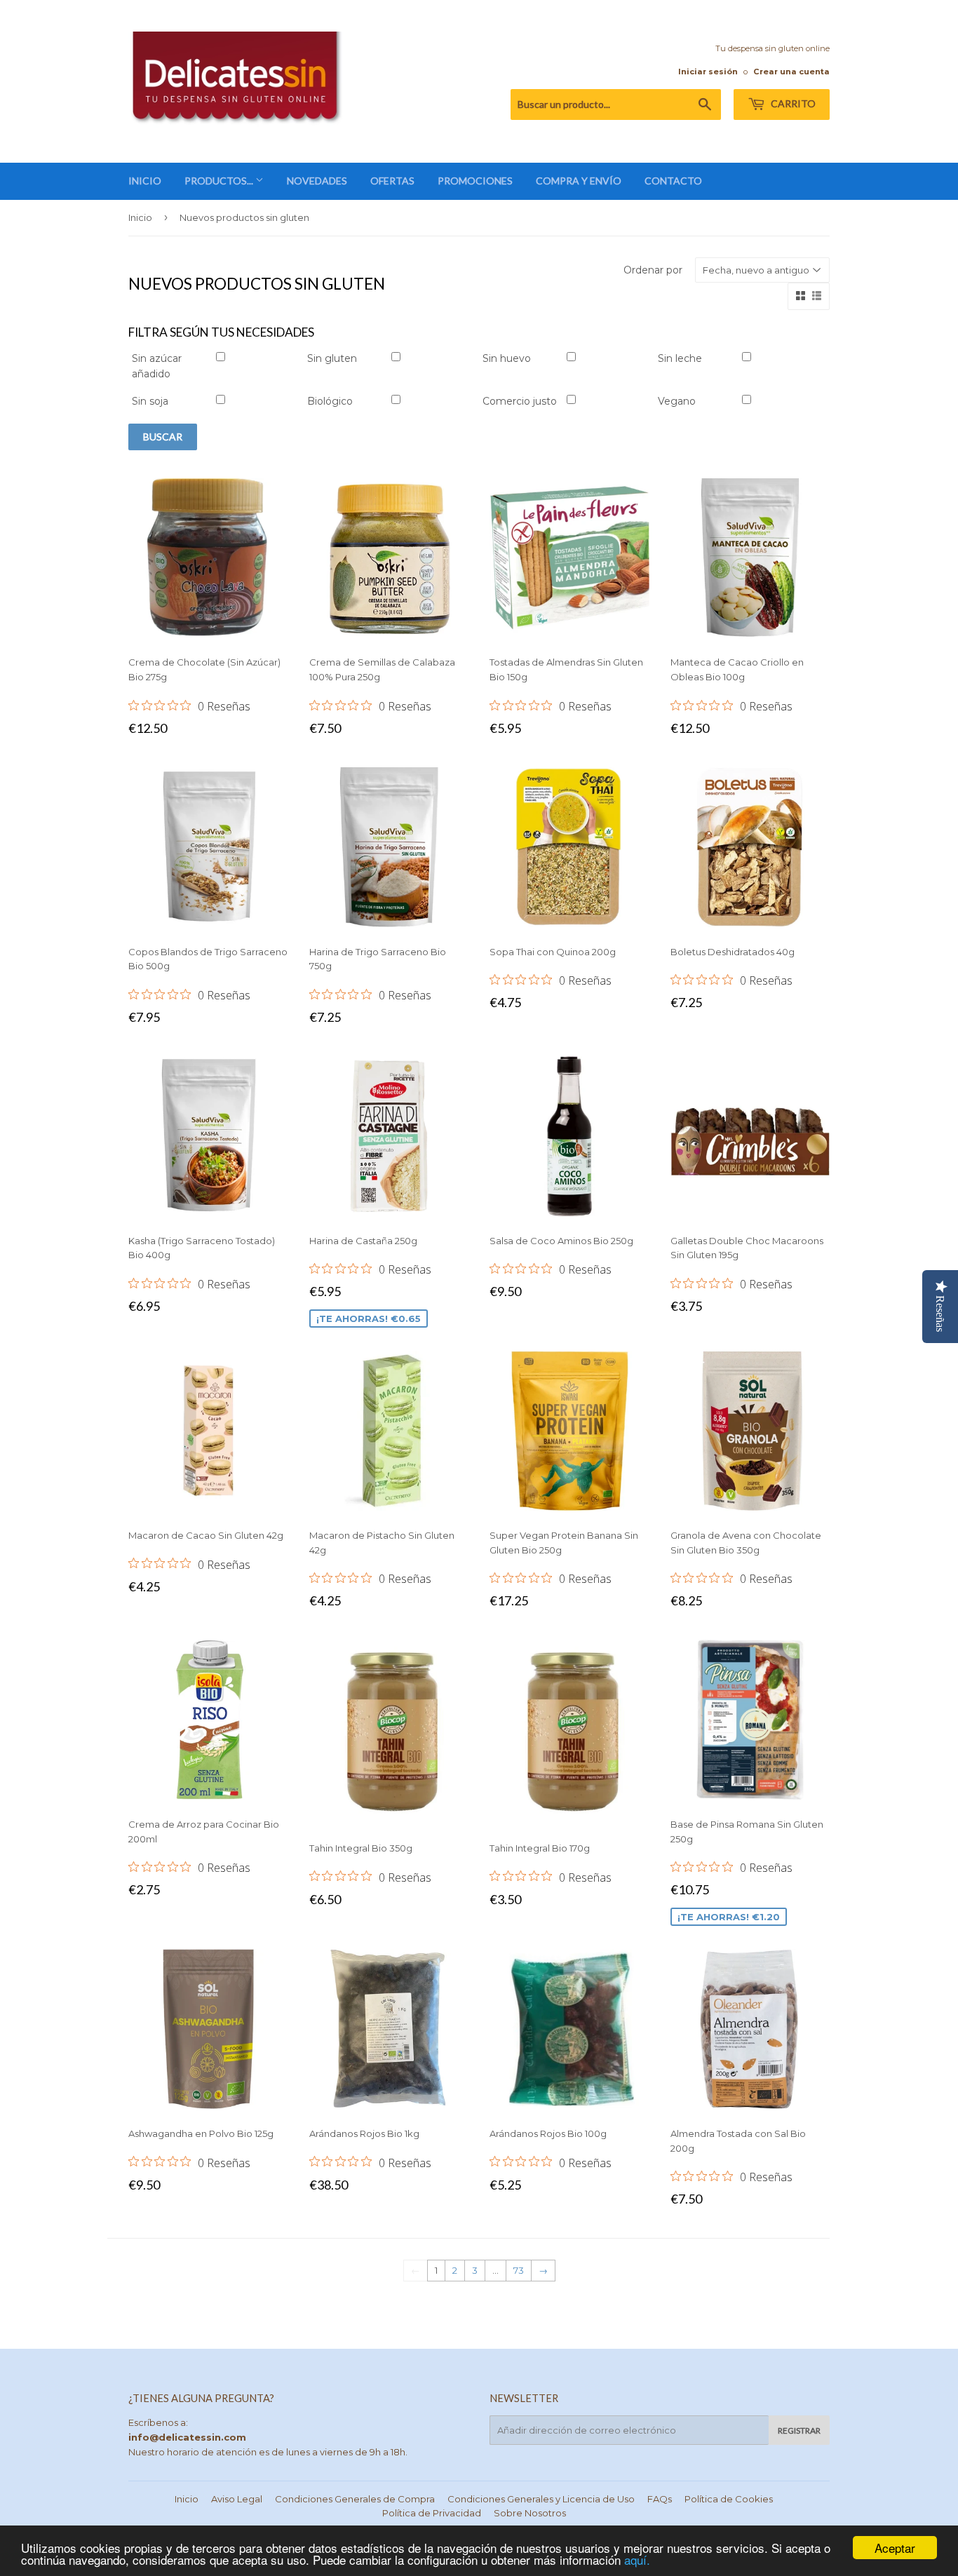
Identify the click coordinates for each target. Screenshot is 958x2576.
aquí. (637, 2560)
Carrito (792, 103)
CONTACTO (673, 181)
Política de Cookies (729, 2499)
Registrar (799, 2430)
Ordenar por (653, 270)
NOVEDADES (317, 181)
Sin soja (150, 401)
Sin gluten (332, 358)
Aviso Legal (237, 2499)
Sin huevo (507, 358)
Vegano (677, 401)
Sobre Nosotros (530, 2513)
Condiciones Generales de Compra (355, 2499)
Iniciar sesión (708, 72)
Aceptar (895, 2548)
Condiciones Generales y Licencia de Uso (541, 2499)
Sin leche (680, 358)
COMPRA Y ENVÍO (579, 181)
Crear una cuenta (791, 72)
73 (519, 2270)
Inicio (140, 217)
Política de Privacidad (432, 2513)
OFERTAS (392, 181)
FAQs (660, 2499)
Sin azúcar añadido (157, 366)
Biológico (330, 401)
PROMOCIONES (475, 181)
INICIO (145, 181)
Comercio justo (520, 401)
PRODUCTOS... (220, 181)
